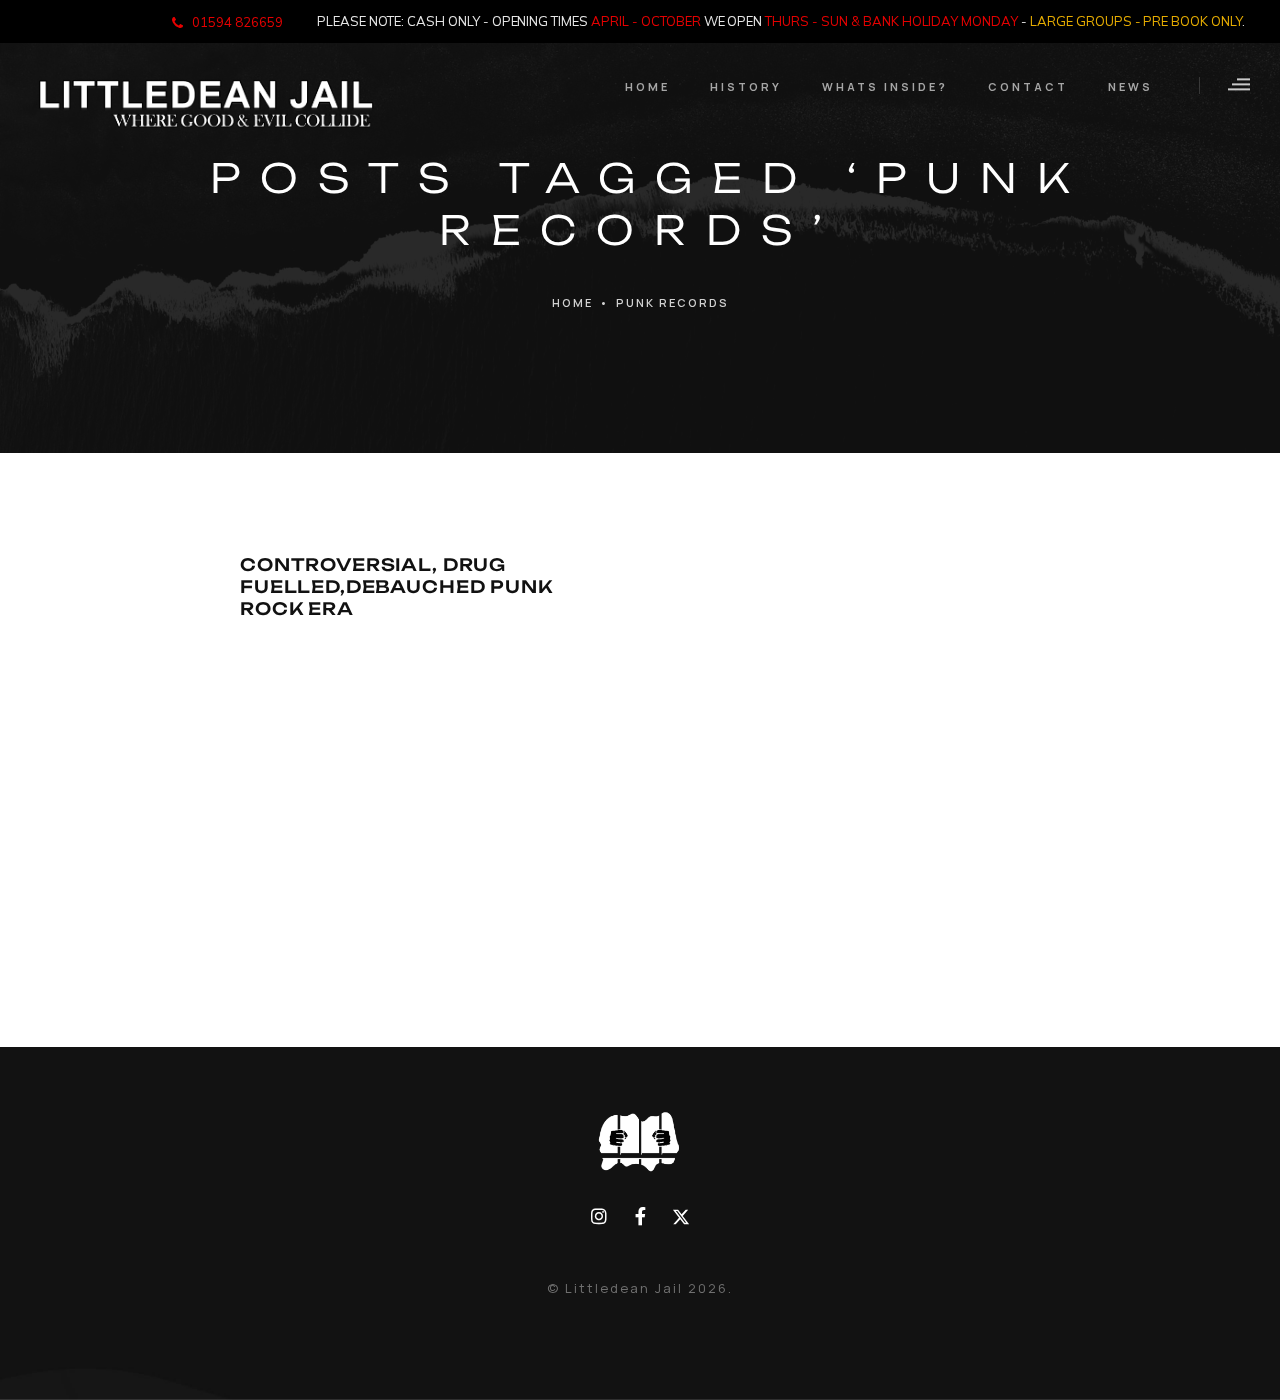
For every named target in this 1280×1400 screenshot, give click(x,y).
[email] (640, 1216)
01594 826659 (237, 22)
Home (572, 302)
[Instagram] (599, 1216)
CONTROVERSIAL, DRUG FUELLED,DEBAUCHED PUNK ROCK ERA (396, 585)
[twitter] (680, 1216)
